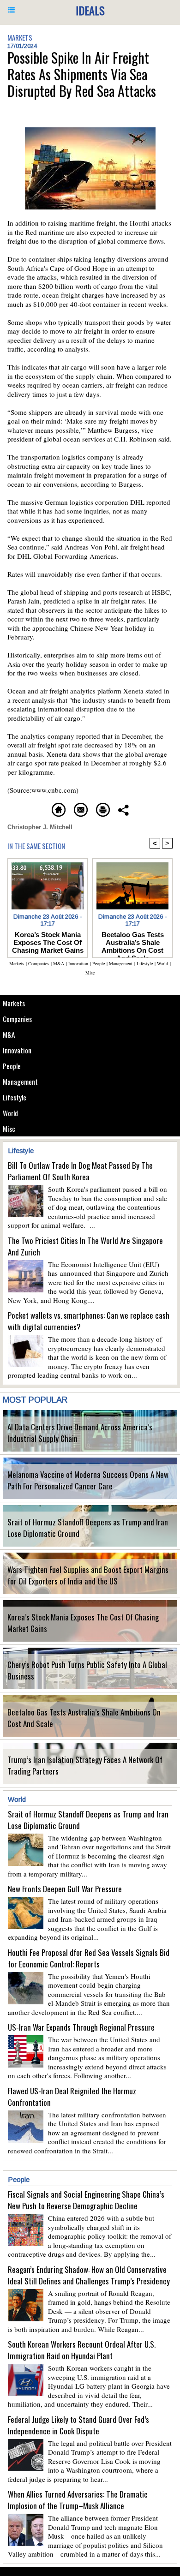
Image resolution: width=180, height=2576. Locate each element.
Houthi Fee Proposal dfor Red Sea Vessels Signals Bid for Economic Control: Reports (89, 1958)
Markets (14, 1003)
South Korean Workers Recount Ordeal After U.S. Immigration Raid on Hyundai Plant (82, 2350)
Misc (9, 1129)
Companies (17, 1019)
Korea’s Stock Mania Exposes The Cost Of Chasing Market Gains (83, 1623)
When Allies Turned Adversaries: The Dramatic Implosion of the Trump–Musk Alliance (78, 2500)
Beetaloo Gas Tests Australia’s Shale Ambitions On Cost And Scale (84, 1718)
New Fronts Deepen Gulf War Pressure (65, 1889)
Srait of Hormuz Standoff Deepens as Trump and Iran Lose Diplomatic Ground (88, 1528)
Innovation (17, 1050)
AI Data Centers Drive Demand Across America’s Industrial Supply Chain (80, 1433)
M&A (9, 1034)
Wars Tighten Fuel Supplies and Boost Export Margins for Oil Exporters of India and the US (88, 1575)
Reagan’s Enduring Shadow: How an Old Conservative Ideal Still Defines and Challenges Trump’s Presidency (89, 2275)
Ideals (90, 10)
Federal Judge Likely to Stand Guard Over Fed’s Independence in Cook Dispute (78, 2425)
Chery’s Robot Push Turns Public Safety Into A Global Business (87, 1670)
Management (20, 1082)
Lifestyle (15, 1097)
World (10, 1113)
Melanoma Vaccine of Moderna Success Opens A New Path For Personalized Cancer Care (88, 1480)
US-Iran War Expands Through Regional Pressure (81, 2027)
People (12, 1066)
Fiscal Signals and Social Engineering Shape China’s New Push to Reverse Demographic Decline (86, 2200)
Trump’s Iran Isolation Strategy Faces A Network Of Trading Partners (85, 1765)
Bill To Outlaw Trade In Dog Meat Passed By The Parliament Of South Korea (80, 1171)
